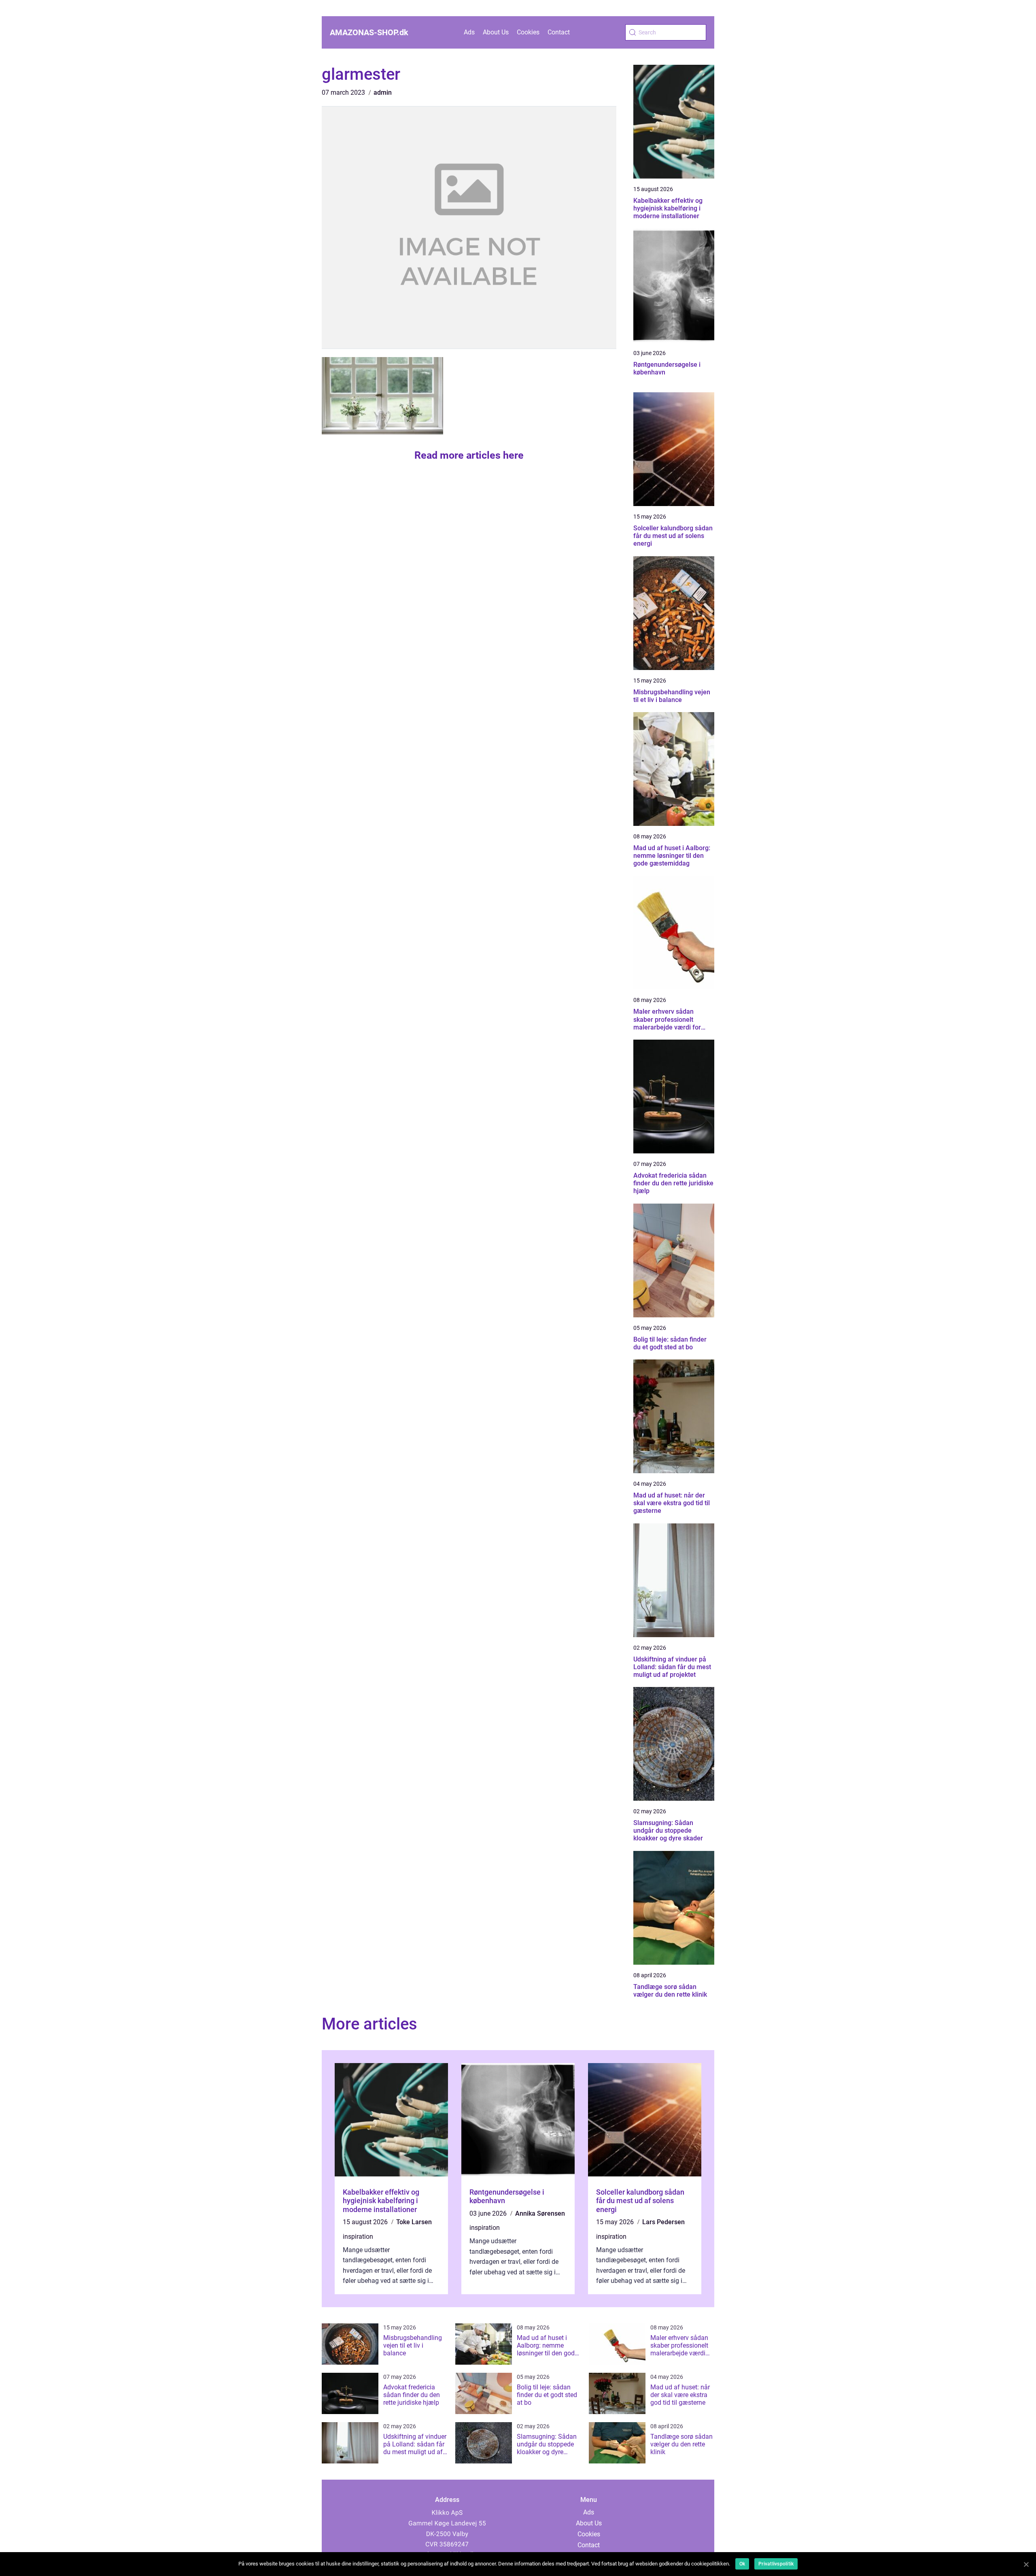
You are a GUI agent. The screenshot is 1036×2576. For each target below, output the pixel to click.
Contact (559, 32)
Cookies (528, 32)
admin (383, 93)
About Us (496, 32)
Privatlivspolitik (776, 2564)
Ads (469, 32)
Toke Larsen (414, 2222)
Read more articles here (469, 455)
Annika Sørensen (540, 2213)
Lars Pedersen (663, 2222)
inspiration (358, 2237)
